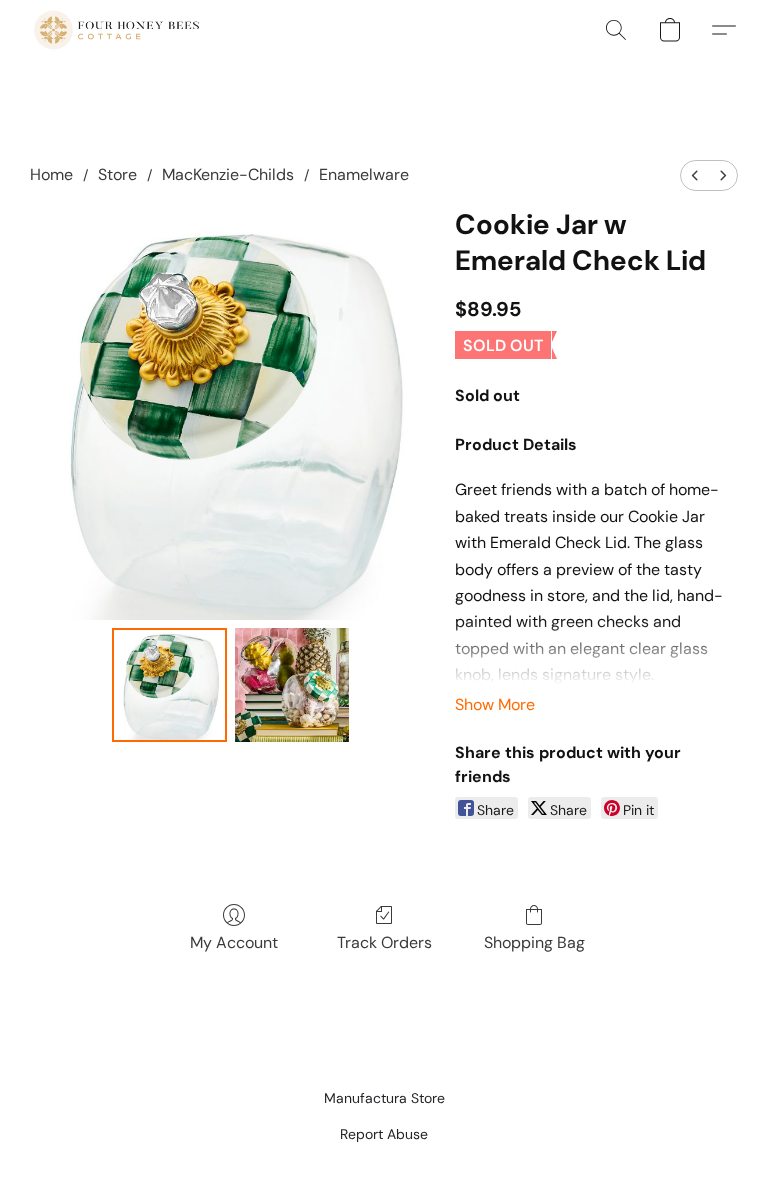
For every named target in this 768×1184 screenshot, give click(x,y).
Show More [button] (495, 704)
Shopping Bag (534, 942)
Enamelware (364, 174)
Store (117, 174)
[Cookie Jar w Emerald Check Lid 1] (292, 685)
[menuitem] (695, 175)
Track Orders (384, 942)
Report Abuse (384, 1134)
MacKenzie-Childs (228, 174)
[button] (116, 30)
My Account (234, 942)
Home (51, 174)
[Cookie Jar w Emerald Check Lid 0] (169, 685)
